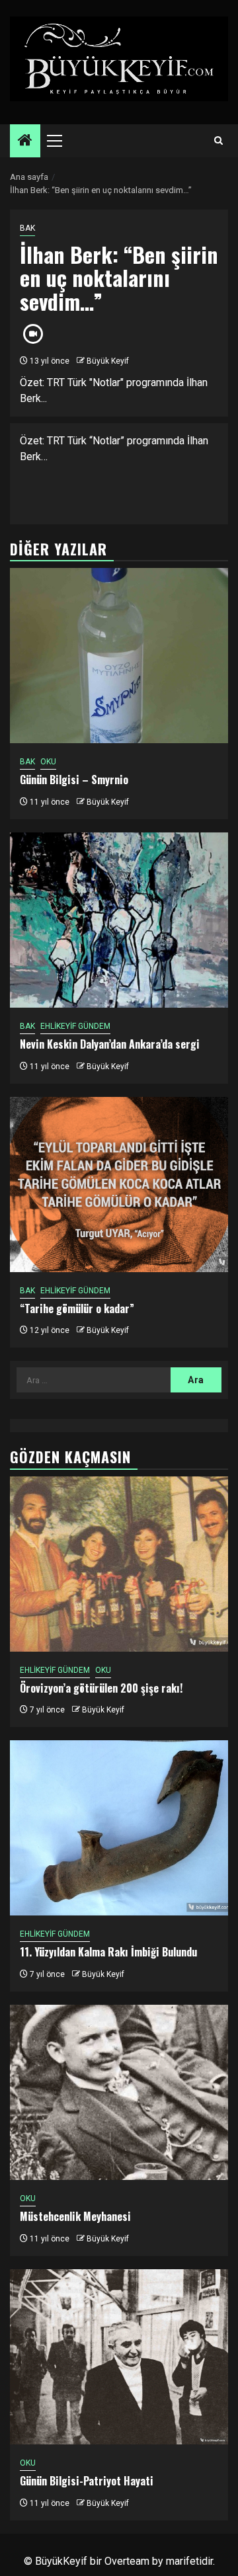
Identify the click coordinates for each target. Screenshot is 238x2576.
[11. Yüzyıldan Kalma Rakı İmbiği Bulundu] (119, 1828)
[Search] (218, 141)
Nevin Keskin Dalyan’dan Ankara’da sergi (110, 1044)
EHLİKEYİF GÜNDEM (75, 1026)
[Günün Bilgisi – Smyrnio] (119, 656)
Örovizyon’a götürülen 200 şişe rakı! (101, 1688)
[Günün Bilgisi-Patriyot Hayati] (119, 2357)
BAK (27, 228)
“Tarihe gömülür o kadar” (77, 1308)
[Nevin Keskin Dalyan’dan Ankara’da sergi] (119, 920)
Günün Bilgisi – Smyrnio (74, 780)
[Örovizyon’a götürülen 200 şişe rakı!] (119, 1564)
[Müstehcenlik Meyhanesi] (119, 2092)
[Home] (25, 141)
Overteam (127, 2561)
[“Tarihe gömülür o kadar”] (119, 1185)
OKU (48, 762)
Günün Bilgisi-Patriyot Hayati (87, 2481)
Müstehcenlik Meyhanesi (75, 2216)
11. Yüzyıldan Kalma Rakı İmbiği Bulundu (108, 1952)
